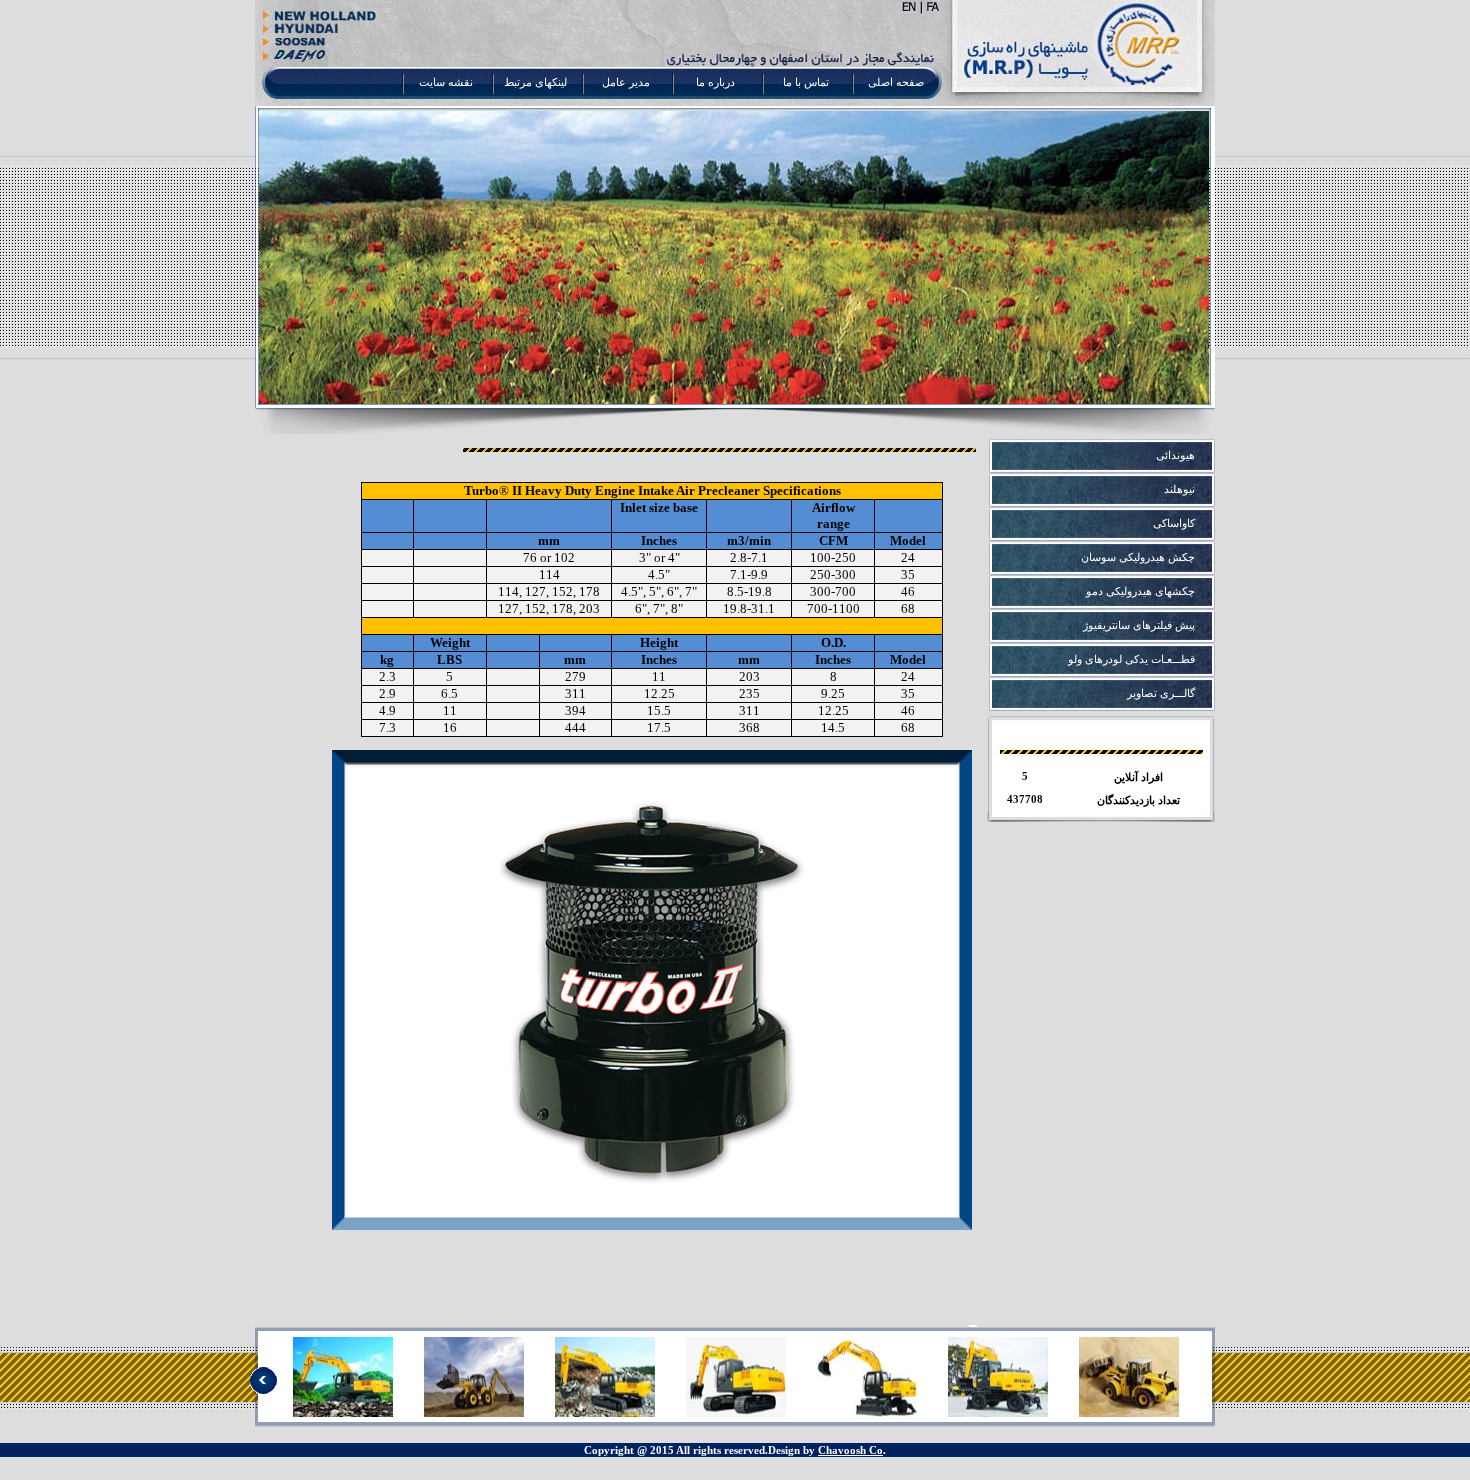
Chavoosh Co (850, 1450)
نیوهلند (1179, 489)
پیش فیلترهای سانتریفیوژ (1139, 625)
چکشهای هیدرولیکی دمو (1140, 591)
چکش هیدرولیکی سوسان (1138, 557)
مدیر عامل (626, 82)
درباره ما (715, 82)
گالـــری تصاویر (1161, 693)
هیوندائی (1175, 455)
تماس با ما (806, 82)
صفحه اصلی (896, 82)
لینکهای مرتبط (535, 82)
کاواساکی (1174, 523)
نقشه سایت (446, 82)
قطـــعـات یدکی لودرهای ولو (1131, 659)
